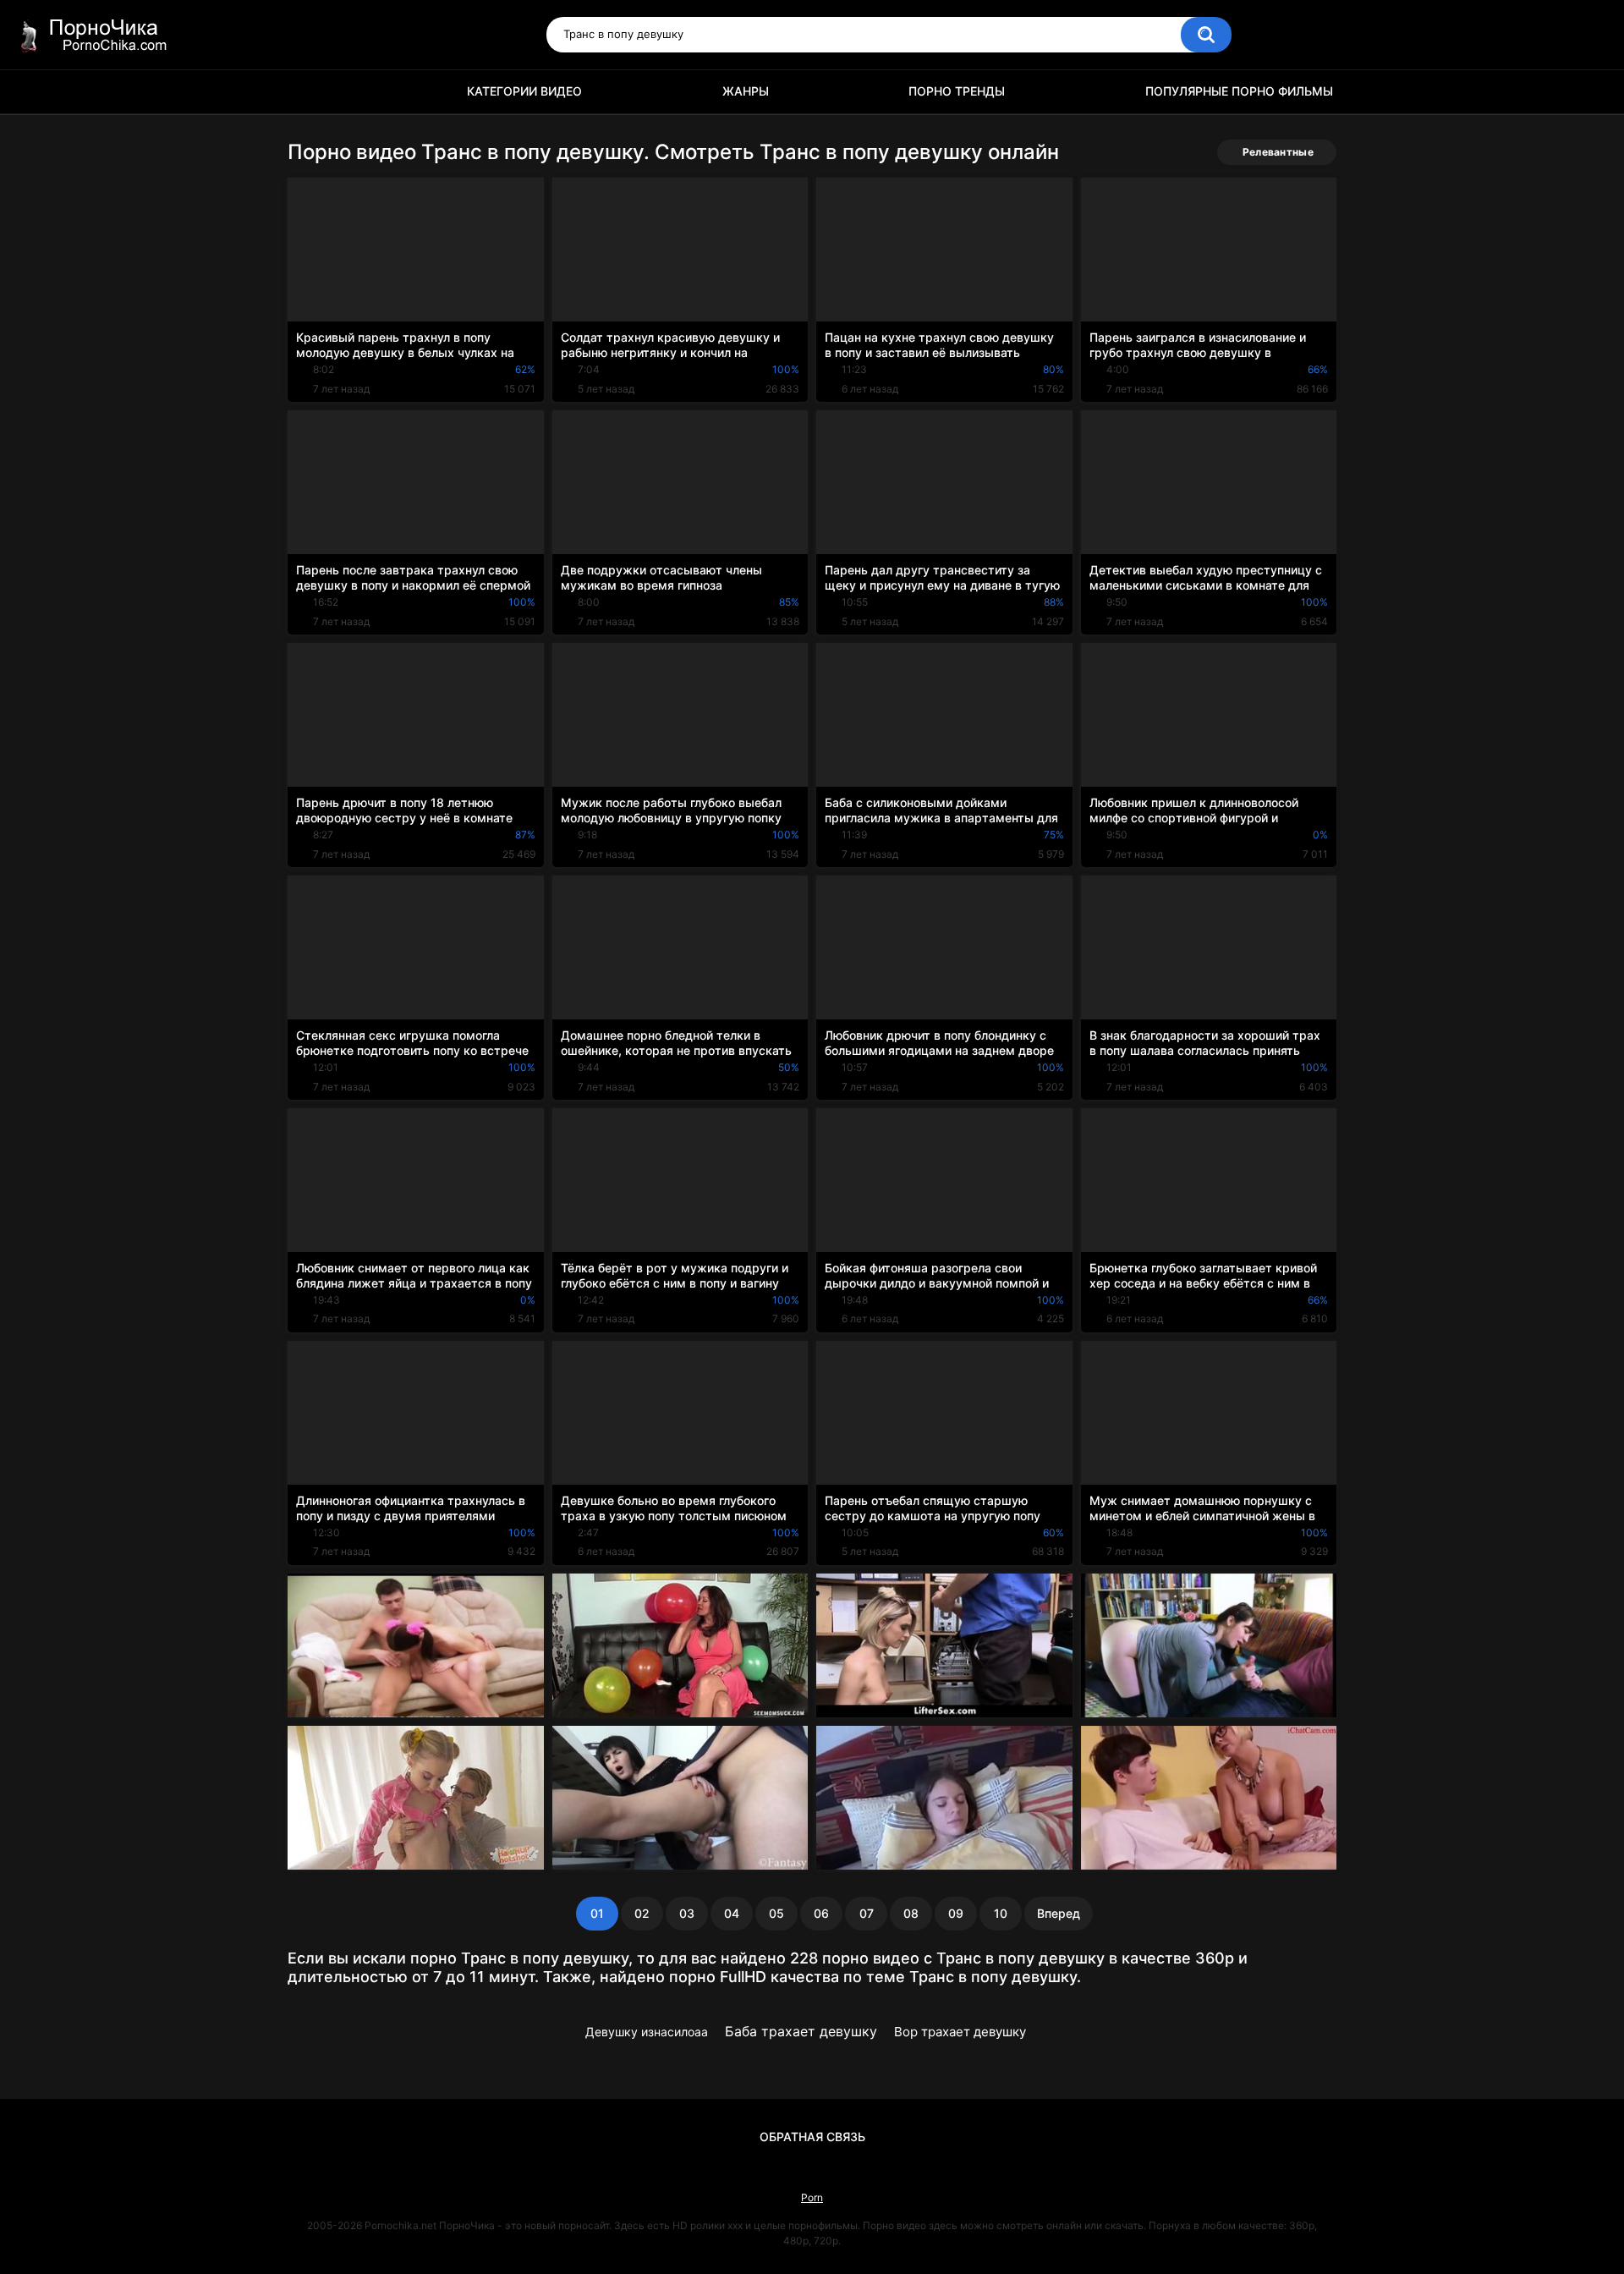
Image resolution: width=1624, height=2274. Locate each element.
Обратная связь (812, 2137)
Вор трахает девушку (960, 2032)
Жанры (746, 91)
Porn (812, 2197)
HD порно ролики (309, 92)
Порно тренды (957, 91)
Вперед (1059, 1913)
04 (732, 1913)
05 (776, 1913)
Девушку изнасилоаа (647, 2032)
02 (642, 1913)
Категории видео (524, 91)
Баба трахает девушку (801, 2031)
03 (687, 1913)
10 (1001, 1913)
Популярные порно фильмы (1239, 91)
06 (821, 1913)
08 (911, 1913)
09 (956, 1913)
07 (867, 1913)
